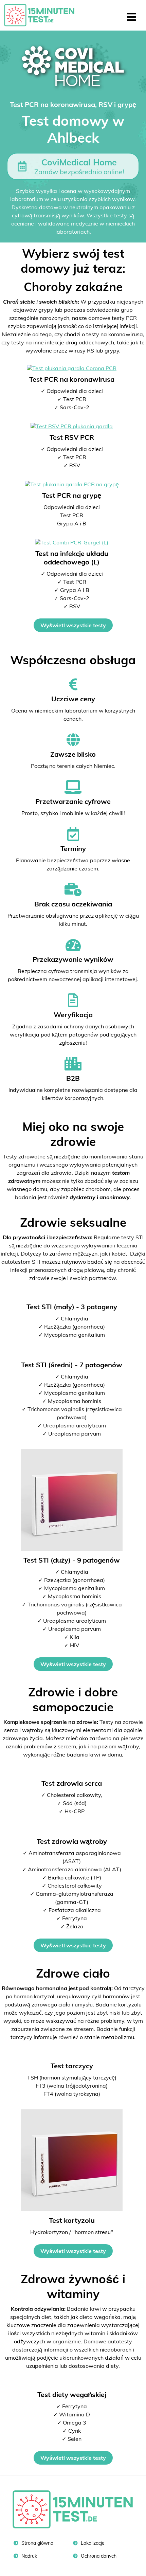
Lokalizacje (92, 2543)
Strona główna (37, 2543)
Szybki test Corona (42, 15)
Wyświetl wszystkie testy (73, 625)
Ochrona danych (98, 2556)
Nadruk (29, 2556)
